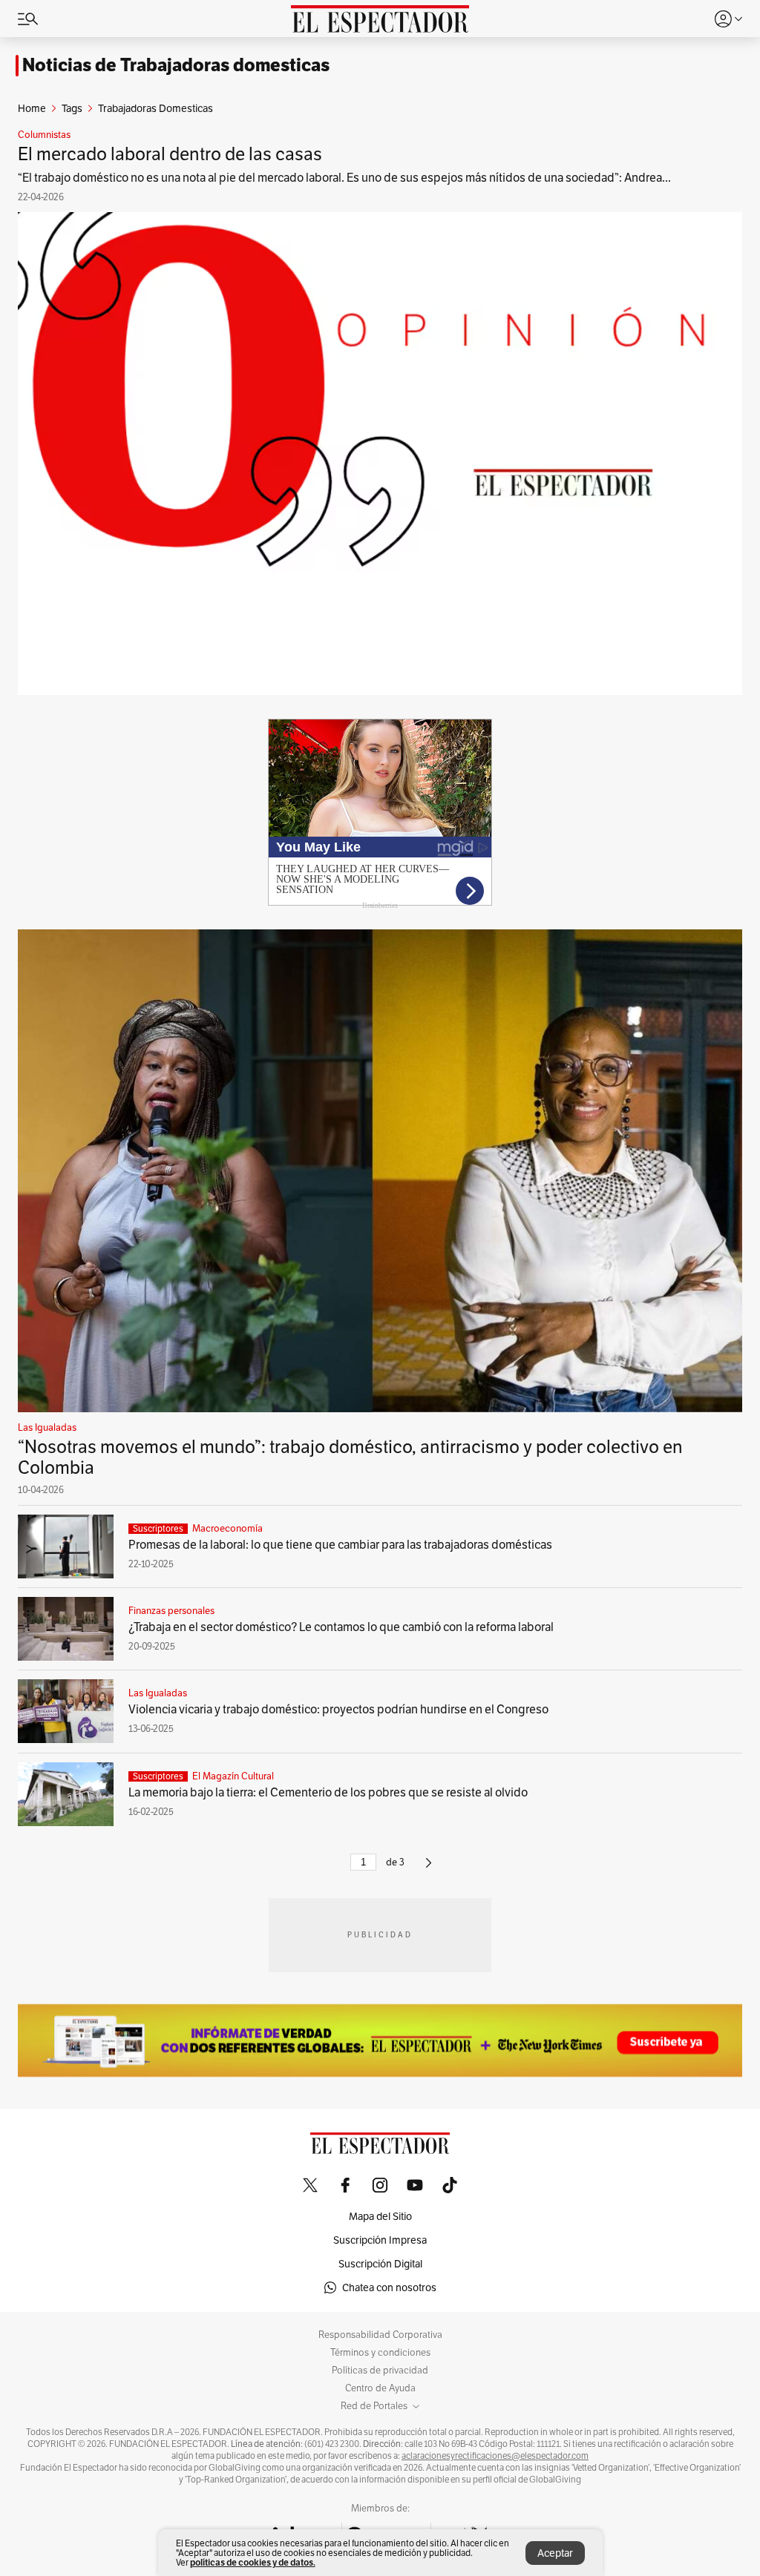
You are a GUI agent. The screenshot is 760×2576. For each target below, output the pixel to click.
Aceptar (555, 2553)
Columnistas (44, 135)
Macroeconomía (227, 1529)
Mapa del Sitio (380, 2216)
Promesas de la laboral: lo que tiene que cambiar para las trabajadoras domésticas (340, 1545)
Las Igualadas (47, 1428)
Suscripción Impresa (380, 2240)
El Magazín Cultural (233, 1776)
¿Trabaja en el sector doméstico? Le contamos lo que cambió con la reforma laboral (341, 1627)
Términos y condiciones (380, 2353)
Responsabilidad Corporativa (380, 2335)
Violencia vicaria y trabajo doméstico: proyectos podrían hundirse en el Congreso (338, 1709)
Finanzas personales (171, 1611)
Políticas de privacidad (380, 2371)
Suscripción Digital (380, 2264)
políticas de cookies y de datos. (253, 2562)
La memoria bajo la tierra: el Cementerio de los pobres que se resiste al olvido (328, 1792)
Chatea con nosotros (389, 2287)
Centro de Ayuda (380, 2388)
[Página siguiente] (429, 1869)
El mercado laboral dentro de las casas (170, 154)
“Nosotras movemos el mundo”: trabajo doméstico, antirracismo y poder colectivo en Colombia (350, 1457)
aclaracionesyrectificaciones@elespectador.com (495, 2456)
